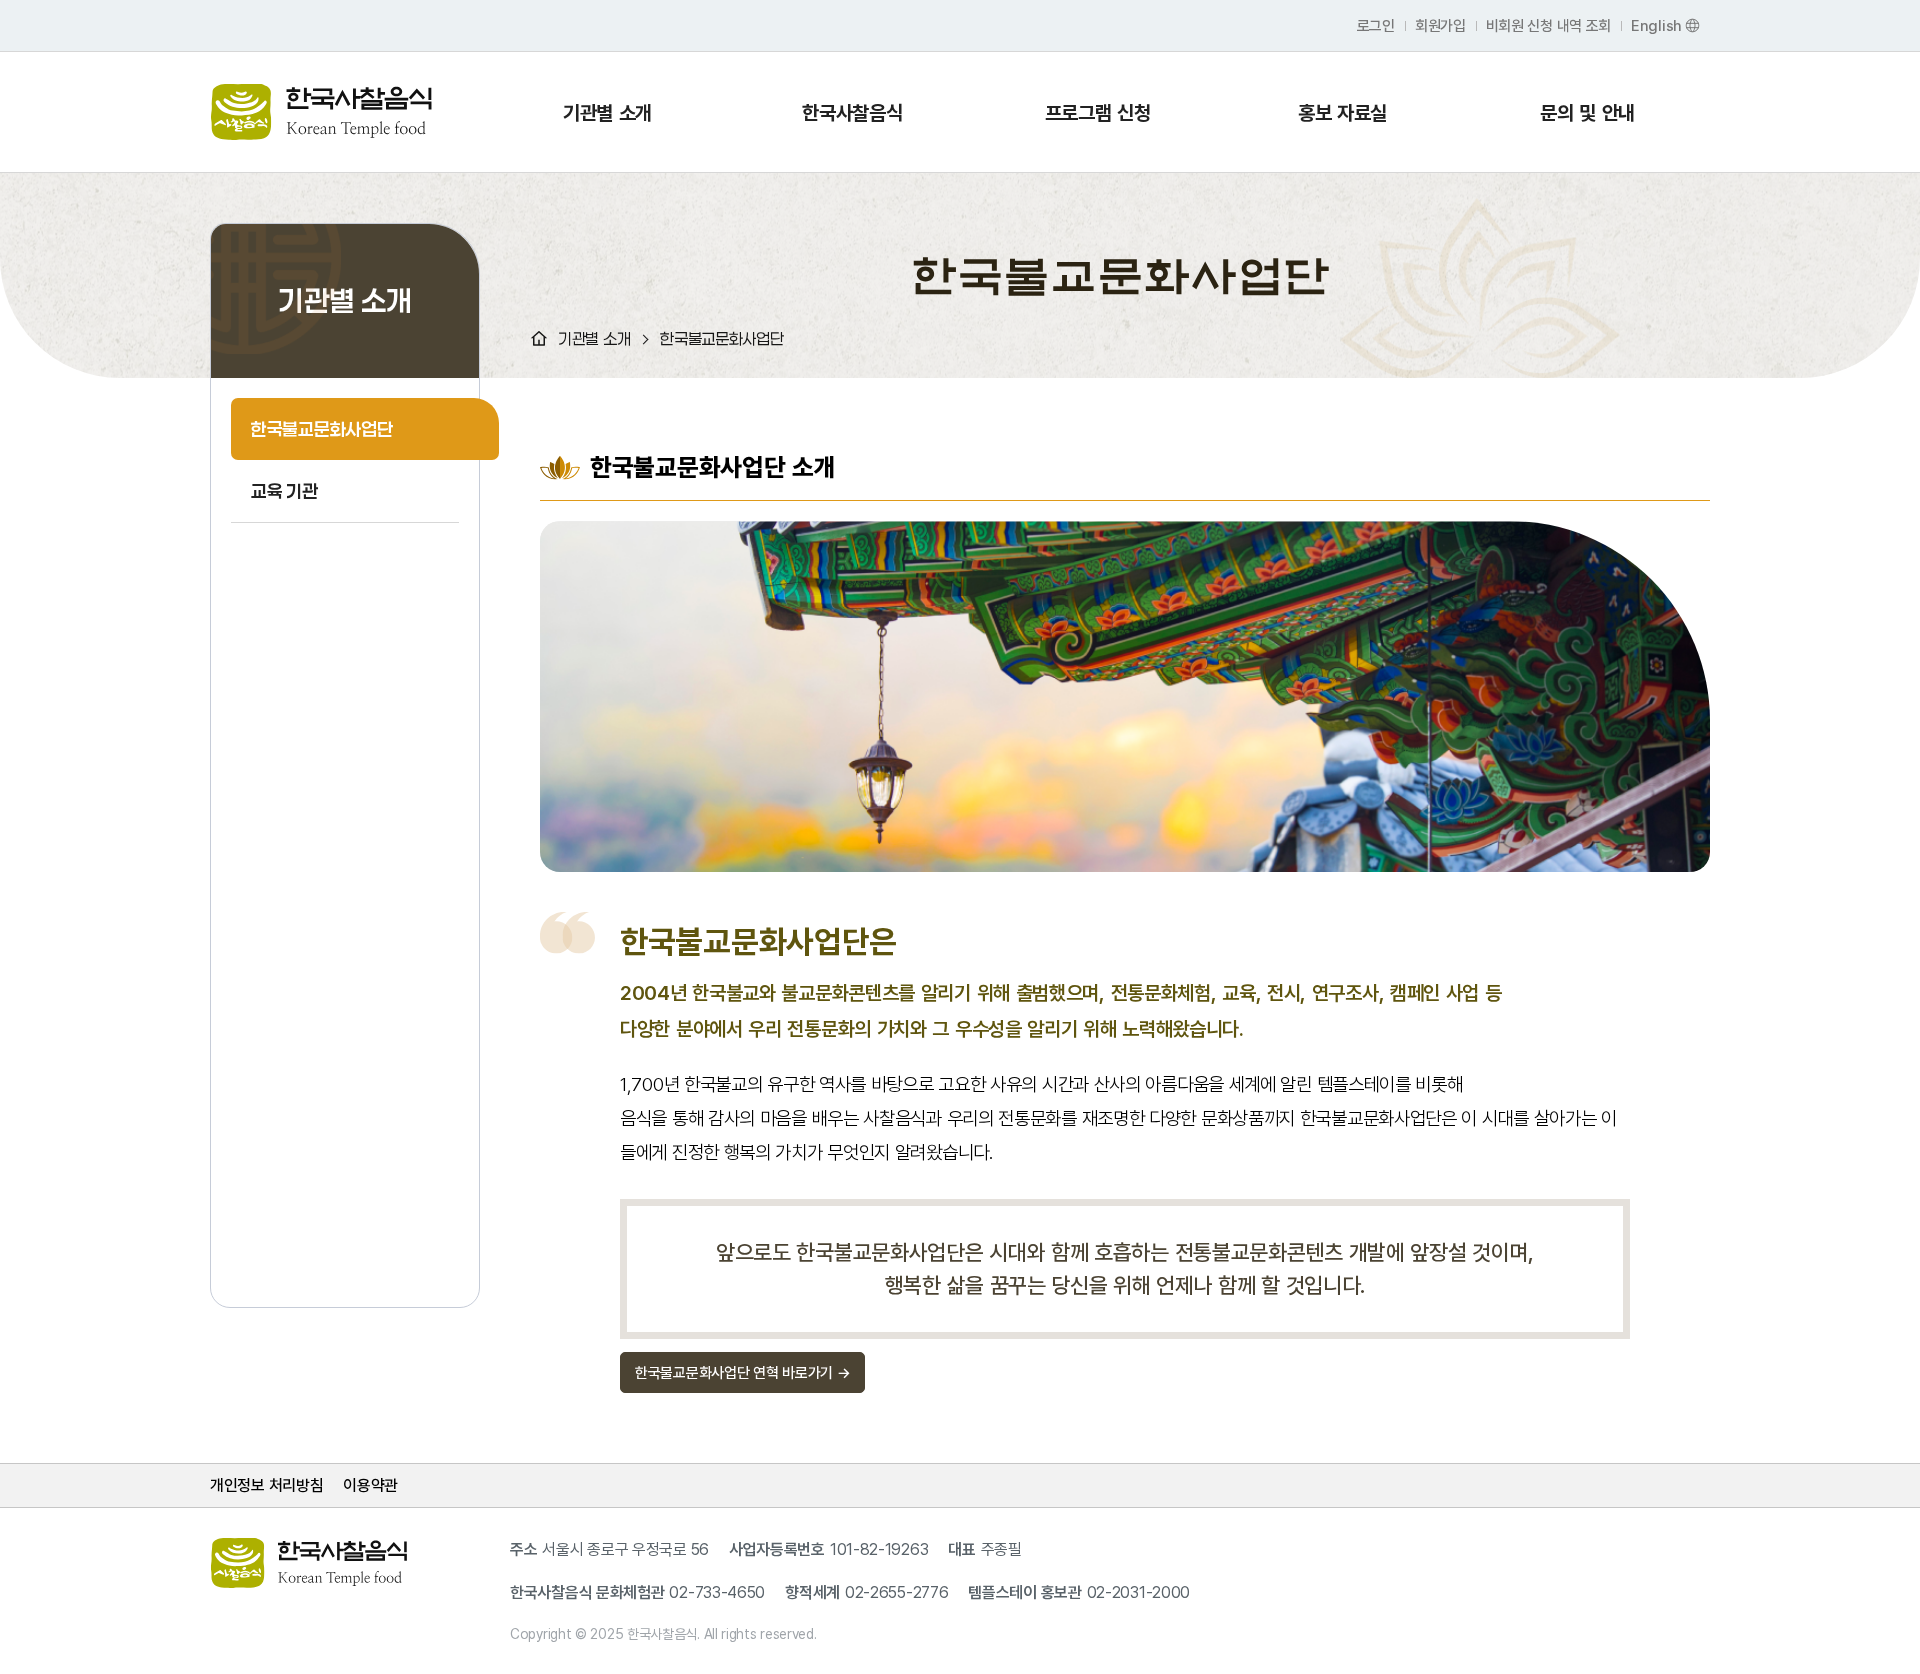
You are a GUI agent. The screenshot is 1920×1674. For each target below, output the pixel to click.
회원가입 (1440, 25)
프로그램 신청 (1098, 112)
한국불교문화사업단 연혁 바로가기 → (742, 1372)
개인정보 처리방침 (266, 1485)
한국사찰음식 (852, 112)
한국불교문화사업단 (321, 429)
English (1656, 25)
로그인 (1376, 25)
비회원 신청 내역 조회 (1548, 25)
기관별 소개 (607, 112)
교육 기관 (284, 491)
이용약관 (370, 1485)
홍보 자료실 (1342, 112)
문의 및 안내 (1587, 112)
